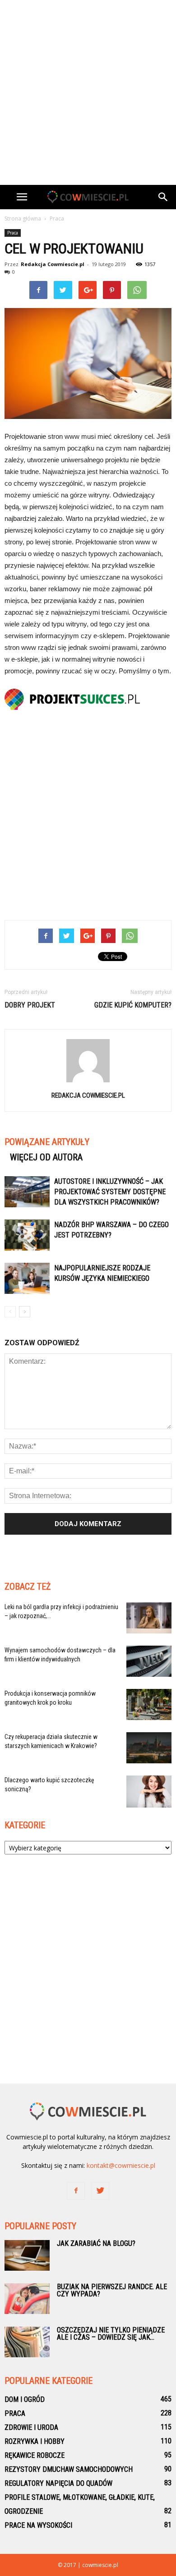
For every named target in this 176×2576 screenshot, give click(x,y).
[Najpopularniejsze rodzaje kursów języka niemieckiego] (27, 1278)
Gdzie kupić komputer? (133, 1005)
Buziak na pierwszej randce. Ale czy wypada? (112, 2290)
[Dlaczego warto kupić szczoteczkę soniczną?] (149, 1792)
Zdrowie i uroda (31, 2427)
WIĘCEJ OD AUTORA (46, 1157)
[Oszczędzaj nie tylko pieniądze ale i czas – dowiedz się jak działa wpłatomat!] (27, 2342)
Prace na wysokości (38, 2525)
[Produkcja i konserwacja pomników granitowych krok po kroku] (149, 1704)
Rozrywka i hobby (35, 2441)
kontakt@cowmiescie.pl (121, 2165)
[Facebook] (76, 2191)
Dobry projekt (30, 1005)
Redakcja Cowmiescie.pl (53, 264)
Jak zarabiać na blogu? (96, 2243)
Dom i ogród (25, 2399)
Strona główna (23, 218)
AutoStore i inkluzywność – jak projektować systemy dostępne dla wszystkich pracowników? (110, 1192)
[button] (163, 197)
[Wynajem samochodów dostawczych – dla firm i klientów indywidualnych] (149, 1661)
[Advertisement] (88, 92)
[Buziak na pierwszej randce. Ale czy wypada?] (27, 2299)
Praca (13, 233)
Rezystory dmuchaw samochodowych (69, 2469)
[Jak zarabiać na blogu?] (27, 2256)
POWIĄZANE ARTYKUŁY (47, 1142)
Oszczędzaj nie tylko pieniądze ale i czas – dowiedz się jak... (111, 2334)
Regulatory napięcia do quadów (58, 2483)
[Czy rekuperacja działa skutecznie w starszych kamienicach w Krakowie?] (149, 1748)
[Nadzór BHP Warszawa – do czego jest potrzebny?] (27, 1235)
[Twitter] (100, 2191)
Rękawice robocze (35, 2455)
